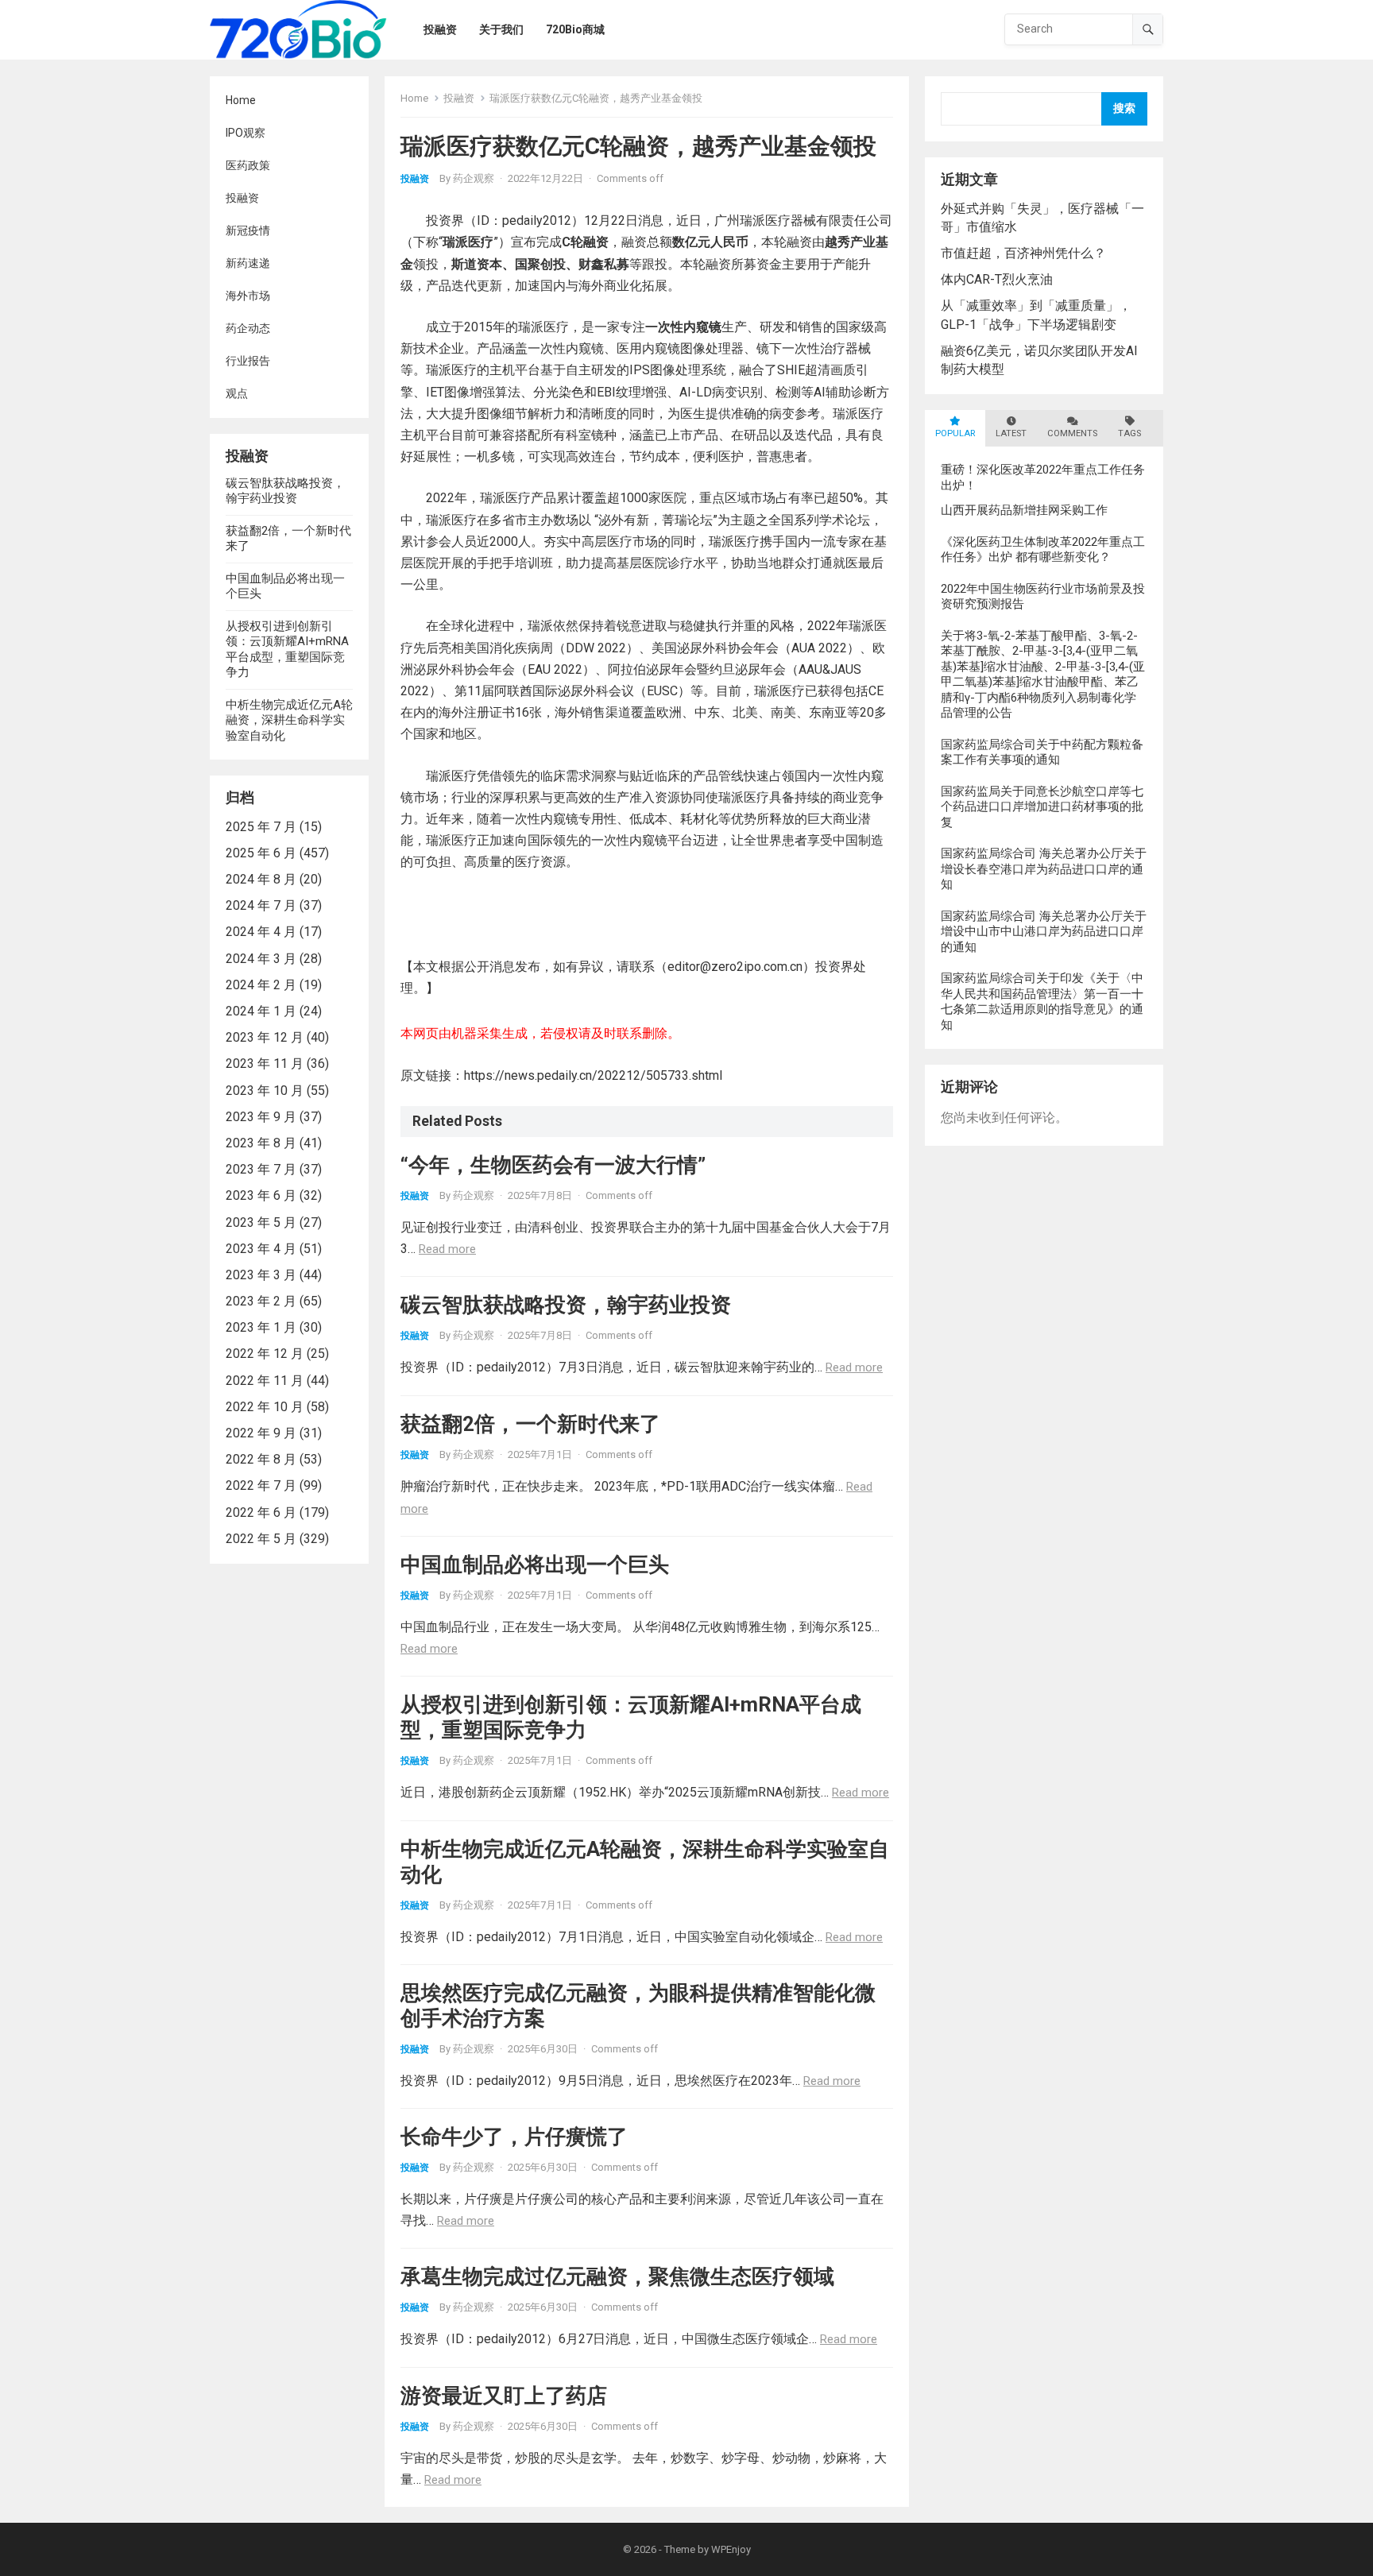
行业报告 (248, 361)
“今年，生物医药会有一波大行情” (553, 1165)
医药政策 (248, 165)
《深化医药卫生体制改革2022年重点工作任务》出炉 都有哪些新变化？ (1043, 550)
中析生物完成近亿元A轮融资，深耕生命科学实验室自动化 (289, 720)
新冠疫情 (248, 230)
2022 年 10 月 (265, 1407)
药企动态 (248, 328)
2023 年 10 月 (265, 1091)
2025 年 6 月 (261, 853)
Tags (1129, 433)
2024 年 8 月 (261, 879)
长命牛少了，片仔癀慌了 (514, 2137)
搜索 (1124, 108)
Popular (955, 433)
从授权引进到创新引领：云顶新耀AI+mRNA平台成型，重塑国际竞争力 (287, 650)
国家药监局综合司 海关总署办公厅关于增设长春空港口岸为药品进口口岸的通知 (1044, 869)
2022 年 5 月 (261, 1539)
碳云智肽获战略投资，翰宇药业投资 (285, 491)
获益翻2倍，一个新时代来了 (530, 1424)
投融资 (242, 198)
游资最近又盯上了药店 (504, 2396)
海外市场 (248, 296)
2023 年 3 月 (261, 1275)
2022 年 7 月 (261, 1485)
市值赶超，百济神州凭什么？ (1023, 253)
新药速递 (248, 263)
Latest (1011, 433)
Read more (447, 1249)
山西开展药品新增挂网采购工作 (1024, 510)
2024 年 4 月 (261, 932)
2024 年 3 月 (261, 959)
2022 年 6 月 (261, 1512)
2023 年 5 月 (261, 1222)
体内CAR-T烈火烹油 (997, 279)
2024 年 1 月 (261, 1011)
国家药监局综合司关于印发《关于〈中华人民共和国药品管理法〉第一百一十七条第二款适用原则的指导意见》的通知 (1042, 1002)
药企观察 (474, 178)
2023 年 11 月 (265, 1064)
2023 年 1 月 (261, 1327)
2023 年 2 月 (261, 1301)
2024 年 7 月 (261, 905)
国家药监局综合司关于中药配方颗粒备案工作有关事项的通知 (1042, 752)
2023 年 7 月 (261, 1169)
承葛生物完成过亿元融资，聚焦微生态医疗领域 (617, 2276)
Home (241, 100)
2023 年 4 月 (261, 1249)
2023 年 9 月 (261, 1117)
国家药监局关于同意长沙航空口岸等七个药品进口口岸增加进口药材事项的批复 (1042, 807)
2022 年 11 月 (265, 1381)
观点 (237, 393)
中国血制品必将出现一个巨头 (535, 1565)
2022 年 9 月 (261, 1433)
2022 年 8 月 (261, 1459)
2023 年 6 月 (261, 1195)
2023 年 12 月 (265, 1037)
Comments (1072, 433)
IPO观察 (246, 133)
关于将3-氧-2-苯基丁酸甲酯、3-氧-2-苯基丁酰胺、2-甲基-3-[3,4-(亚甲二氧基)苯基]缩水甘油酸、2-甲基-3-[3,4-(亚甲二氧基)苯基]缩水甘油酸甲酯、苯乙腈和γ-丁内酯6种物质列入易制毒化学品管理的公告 (1043, 675)
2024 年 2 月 (261, 985)
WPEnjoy (731, 2549)
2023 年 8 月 (261, 1143)
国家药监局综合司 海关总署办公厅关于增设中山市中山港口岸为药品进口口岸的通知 (1044, 932)
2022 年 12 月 (265, 1354)
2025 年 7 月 (261, 827)
